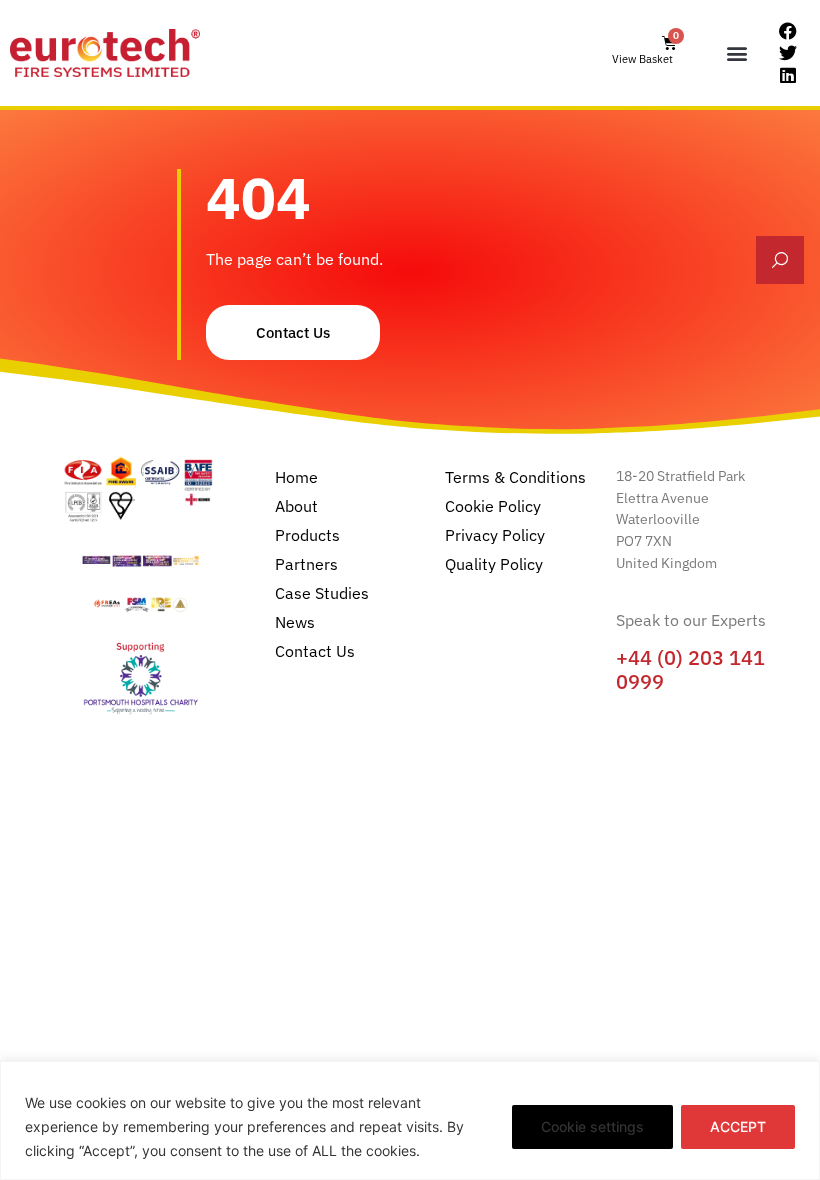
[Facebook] (788, 32)
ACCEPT (738, 1126)
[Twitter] (788, 53)
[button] (737, 53)
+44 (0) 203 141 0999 (690, 669)
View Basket (642, 59)
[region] (410, 1120)
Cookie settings (592, 1126)
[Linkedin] (788, 75)
